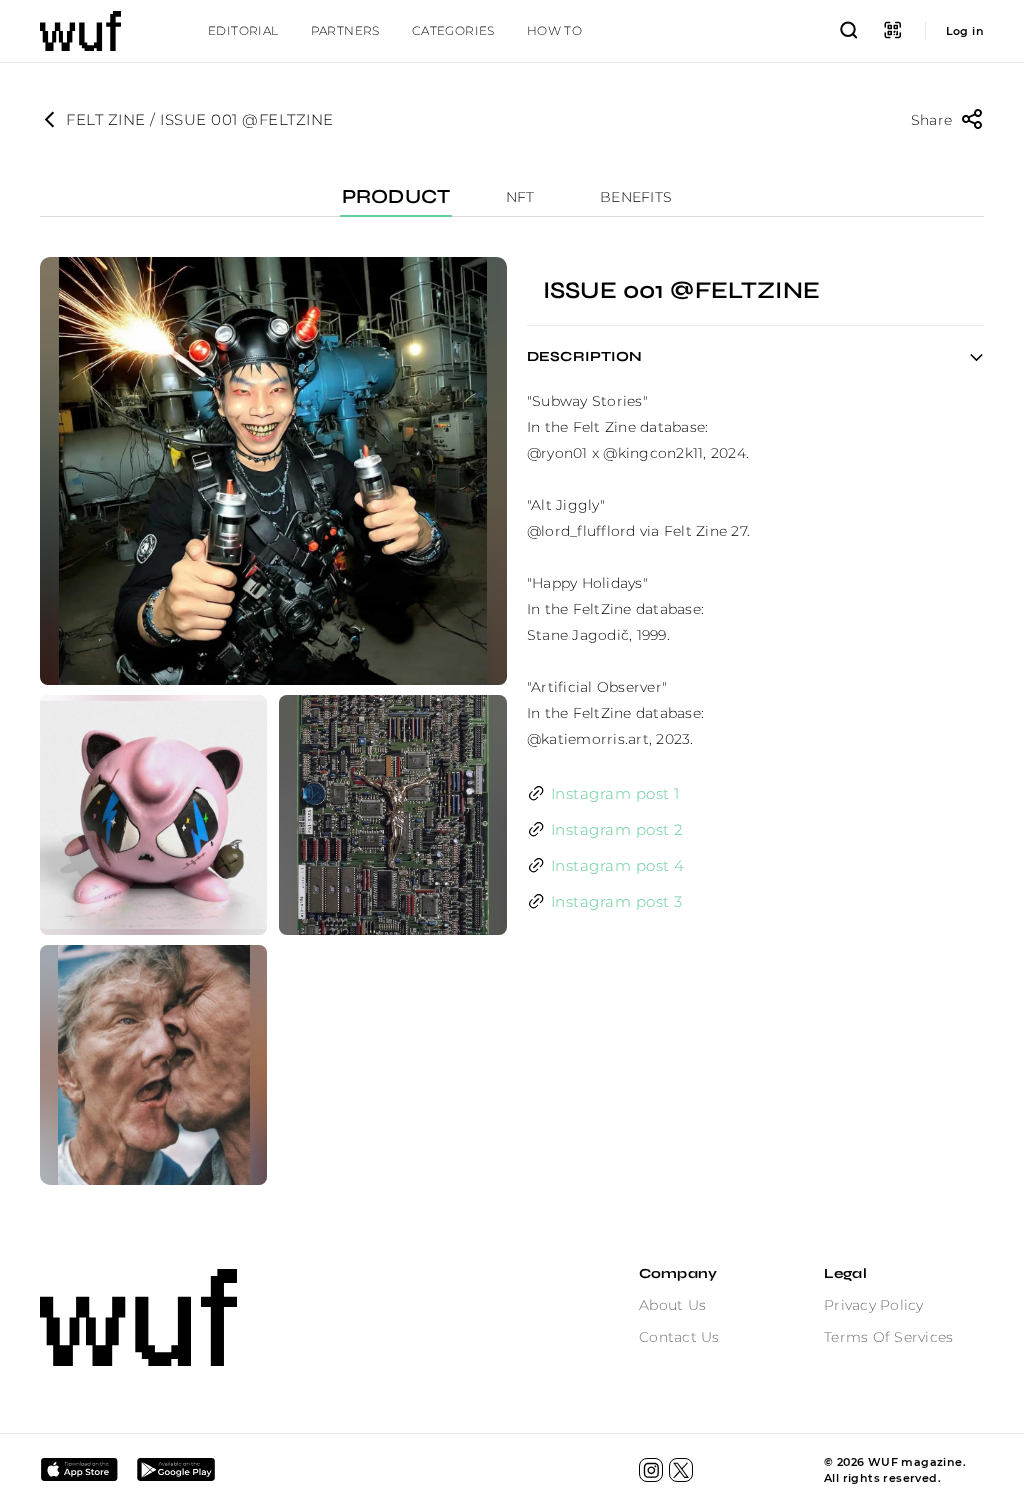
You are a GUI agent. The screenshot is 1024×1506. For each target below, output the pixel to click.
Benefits (636, 197)
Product (396, 197)
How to (554, 30)
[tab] (243, 31)
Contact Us (679, 1337)
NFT (520, 197)
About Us (672, 1305)
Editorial (243, 30)
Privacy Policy (874, 1305)
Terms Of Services (888, 1337)
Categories (453, 30)
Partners (345, 30)
